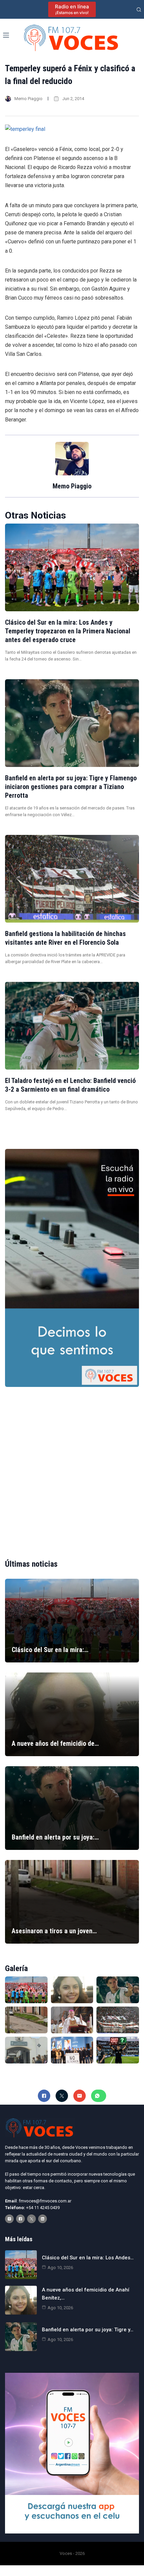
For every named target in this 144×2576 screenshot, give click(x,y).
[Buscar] (139, 10)
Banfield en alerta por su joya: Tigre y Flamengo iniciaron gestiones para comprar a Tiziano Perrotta (71, 787)
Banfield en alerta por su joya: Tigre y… (88, 2330)
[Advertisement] (72, 1467)
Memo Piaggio (28, 99)
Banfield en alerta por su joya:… (55, 1837)
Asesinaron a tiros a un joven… (54, 1931)
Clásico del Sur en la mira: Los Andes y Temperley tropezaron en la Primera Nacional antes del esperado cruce (68, 631)
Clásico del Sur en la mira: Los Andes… (88, 2258)
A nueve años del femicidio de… (55, 1743)
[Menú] (6, 35)
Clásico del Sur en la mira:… (50, 1650)
